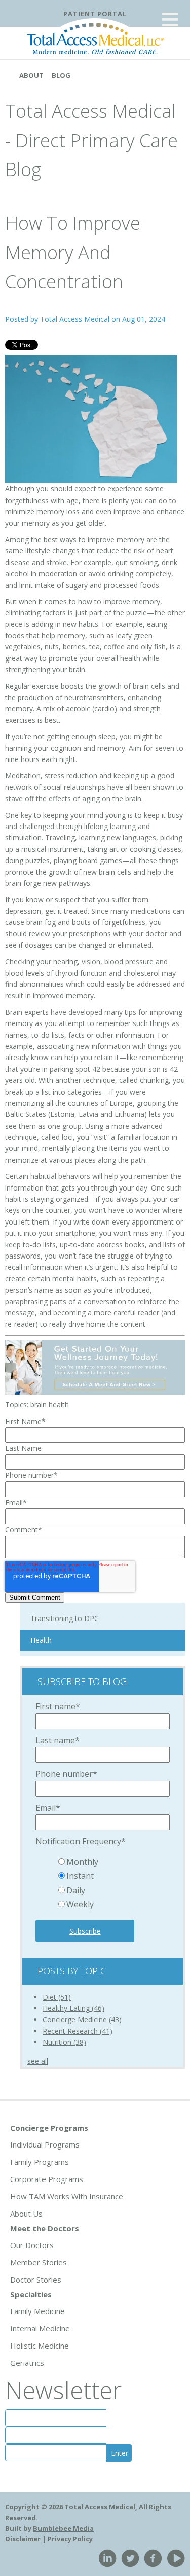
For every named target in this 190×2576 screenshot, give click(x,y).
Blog (61, 75)
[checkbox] (103, 1884)
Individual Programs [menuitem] (45, 2144)
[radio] (113, 1863)
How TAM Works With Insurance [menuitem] (67, 2196)
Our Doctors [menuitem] (32, 2245)
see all (38, 2061)
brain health (50, 1405)
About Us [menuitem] (26, 2214)
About (31, 75)
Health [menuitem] (41, 1640)
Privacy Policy (70, 2539)
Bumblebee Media (63, 2528)
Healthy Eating (73, 2008)
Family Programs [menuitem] (40, 2162)
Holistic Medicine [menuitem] (40, 2346)
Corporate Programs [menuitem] (47, 2179)
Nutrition (64, 2042)
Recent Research (78, 2031)
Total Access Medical (75, 319)
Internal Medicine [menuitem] (40, 2328)
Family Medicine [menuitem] (37, 2311)
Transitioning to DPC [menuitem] (65, 1618)
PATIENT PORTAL (95, 14)
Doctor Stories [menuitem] (36, 2280)
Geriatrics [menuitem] (27, 2363)
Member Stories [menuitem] (39, 2262)
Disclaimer (23, 2539)
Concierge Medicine (82, 2019)
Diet (57, 1997)
